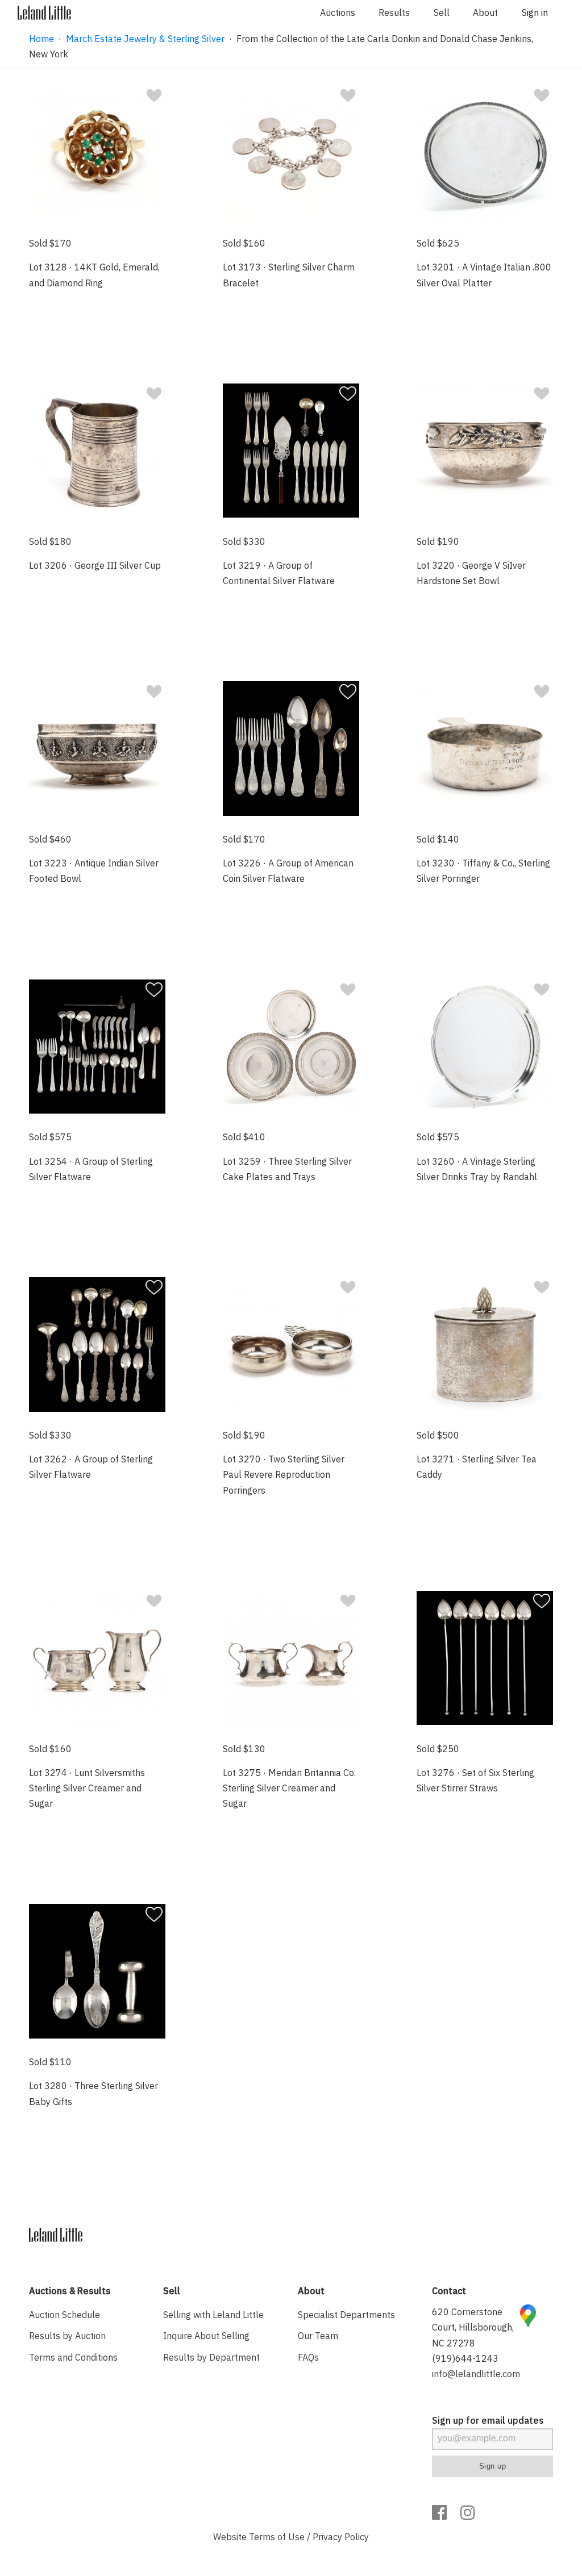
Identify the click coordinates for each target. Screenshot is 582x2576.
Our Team (318, 2336)
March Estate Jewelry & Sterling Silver (145, 39)
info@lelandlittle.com (476, 2374)
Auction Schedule (65, 2315)
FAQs (308, 2357)
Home (41, 39)
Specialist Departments (346, 2315)
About (485, 12)
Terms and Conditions (73, 2357)
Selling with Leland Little (213, 2315)
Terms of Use (277, 2537)
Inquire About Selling (206, 2336)
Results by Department (211, 2357)
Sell (442, 12)
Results (394, 12)
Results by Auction (67, 2336)
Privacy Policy (341, 2537)
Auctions (338, 12)
